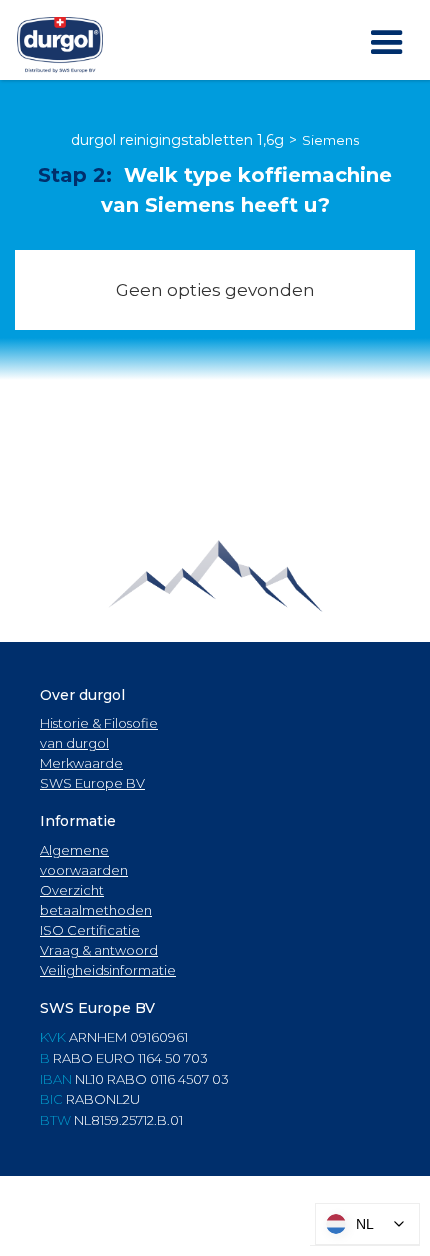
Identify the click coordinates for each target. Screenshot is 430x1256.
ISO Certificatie (90, 930)
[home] (60, 45)
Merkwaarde (81, 763)
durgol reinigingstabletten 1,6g (177, 140)
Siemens (330, 140)
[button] (387, 43)
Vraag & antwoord (99, 950)
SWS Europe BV (92, 783)
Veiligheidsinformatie (108, 970)
